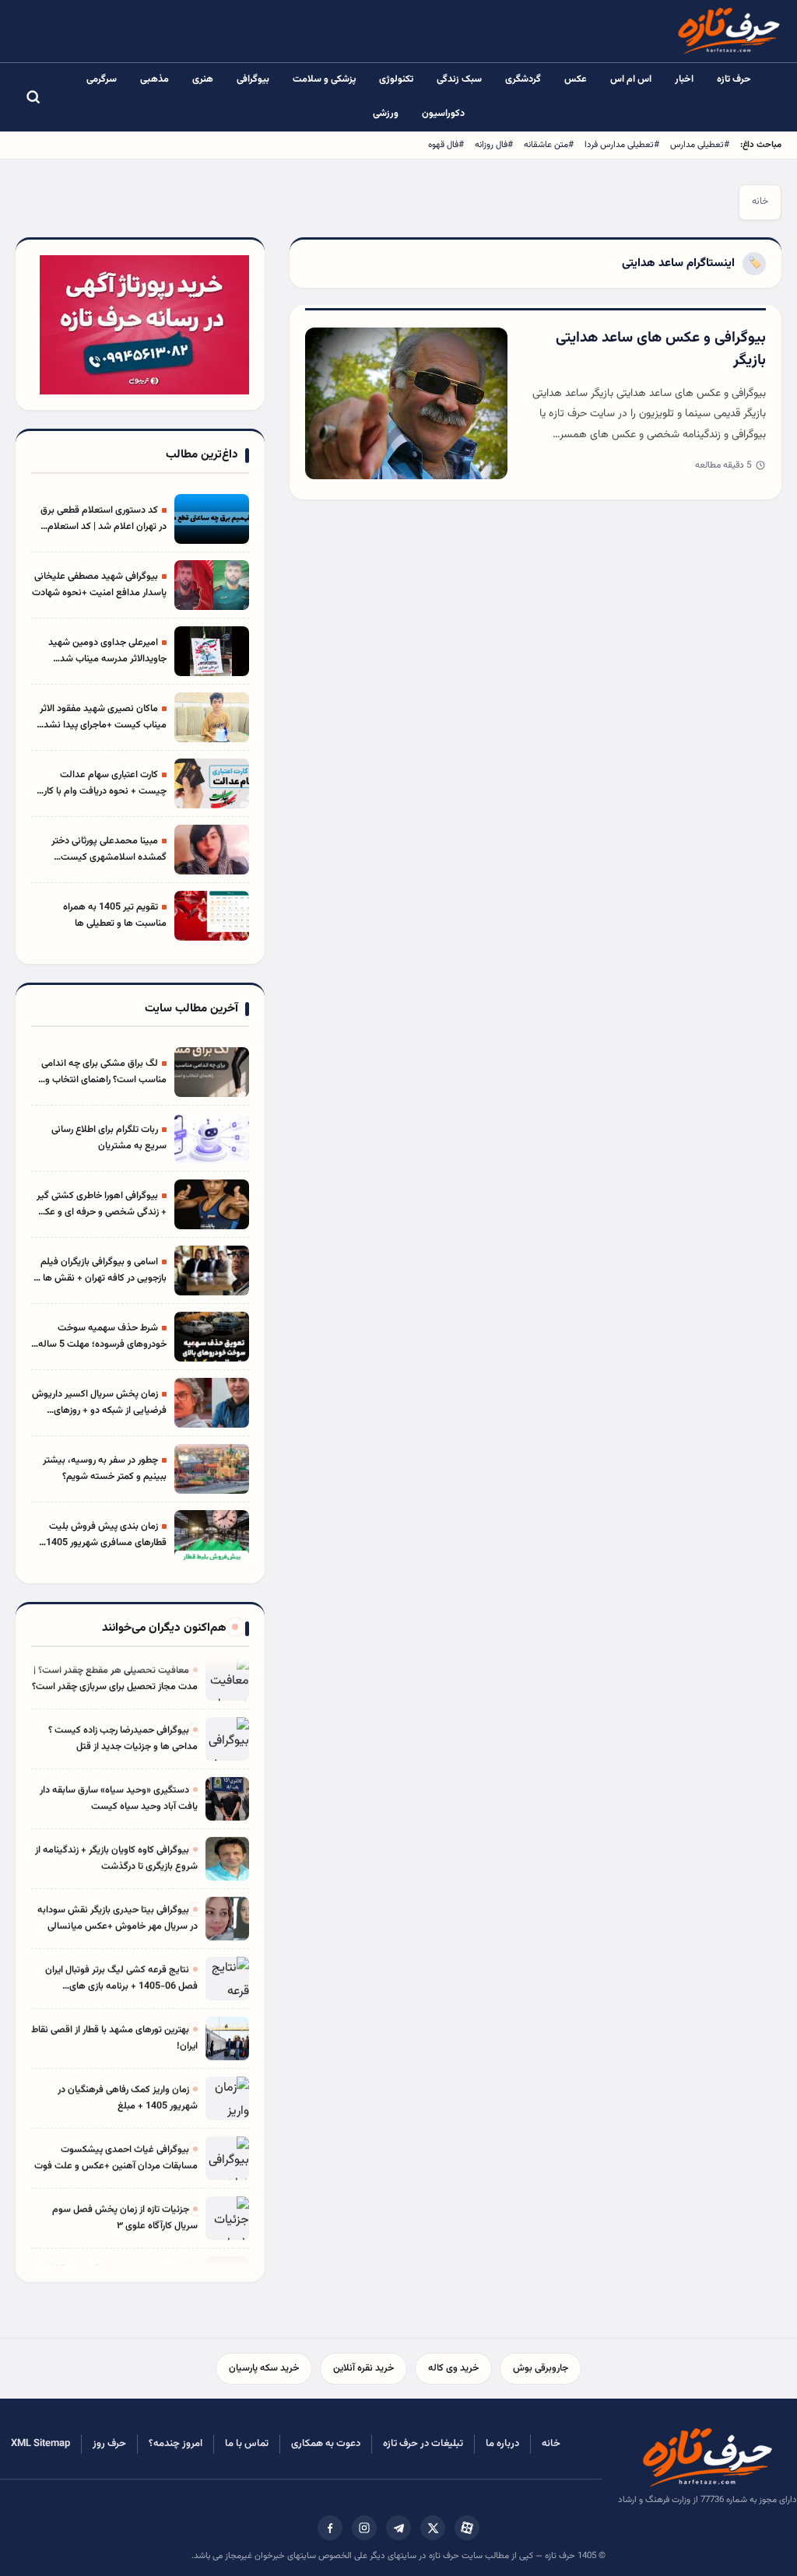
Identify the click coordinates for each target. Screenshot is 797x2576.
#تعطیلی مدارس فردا (622, 145)
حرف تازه (734, 79)
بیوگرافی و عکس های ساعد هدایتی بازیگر (661, 349)
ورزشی (386, 114)
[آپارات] (467, 2528)
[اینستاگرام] (364, 2528)
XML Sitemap (40, 2444)
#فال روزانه (494, 145)
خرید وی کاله (453, 2368)
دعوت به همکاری (326, 2444)
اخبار (684, 79)
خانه (760, 202)
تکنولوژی (396, 79)
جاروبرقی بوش (541, 2368)
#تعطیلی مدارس (700, 145)
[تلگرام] (398, 2528)
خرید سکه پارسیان (264, 2368)
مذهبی (154, 79)
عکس (576, 79)
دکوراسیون (443, 114)
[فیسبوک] (330, 2528)
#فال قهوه (446, 145)
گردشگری (523, 79)
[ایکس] (433, 2528)
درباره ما (502, 2444)
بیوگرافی (253, 79)
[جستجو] (33, 97)
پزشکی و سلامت (324, 79)
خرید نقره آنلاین (363, 2368)
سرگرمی (102, 79)
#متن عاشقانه (549, 145)
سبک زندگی (459, 79)
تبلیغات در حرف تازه (423, 2444)
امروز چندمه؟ (176, 2444)
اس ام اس (631, 79)
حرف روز (109, 2444)
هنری (203, 79)
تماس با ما (247, 2444)
